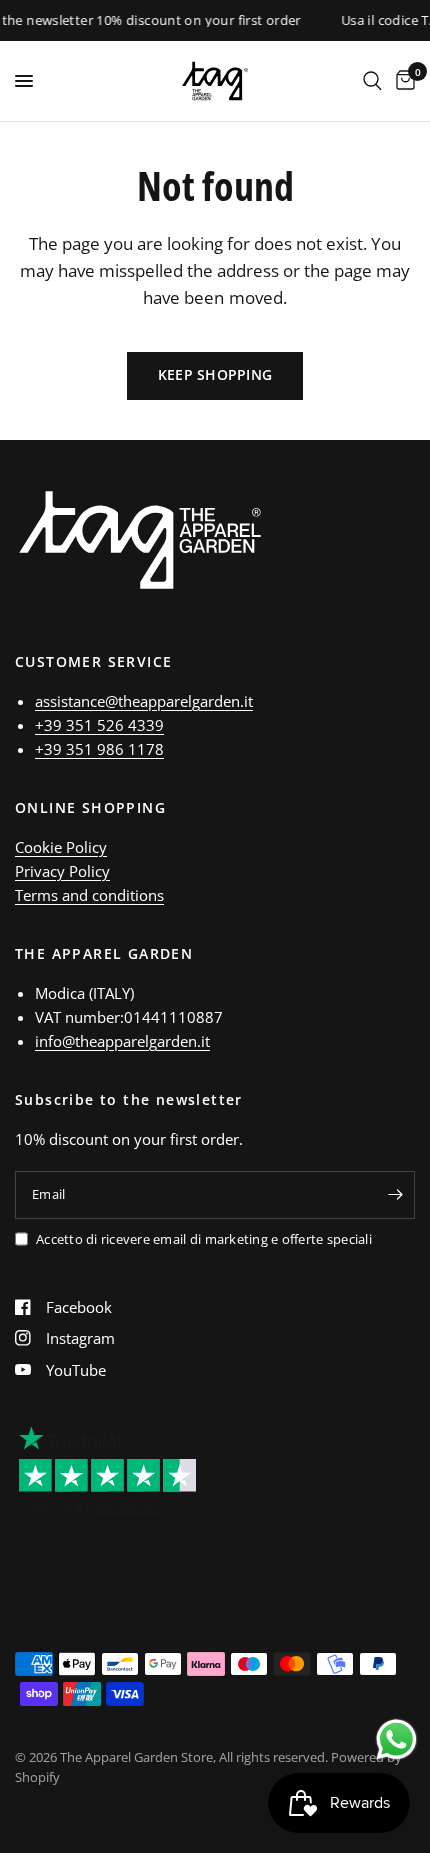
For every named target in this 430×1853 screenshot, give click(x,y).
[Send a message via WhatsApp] (396, 1739)
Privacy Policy (62, 871)
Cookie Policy (61, 847)
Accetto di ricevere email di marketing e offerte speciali (204, 1239)
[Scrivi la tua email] (395, 1195)
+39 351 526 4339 (99, 725)
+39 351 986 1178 (99, 749)
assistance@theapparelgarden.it (144, 701)
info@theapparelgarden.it (122, 1041)
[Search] (372, 81)
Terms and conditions (89, 895)
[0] (402, 81)
